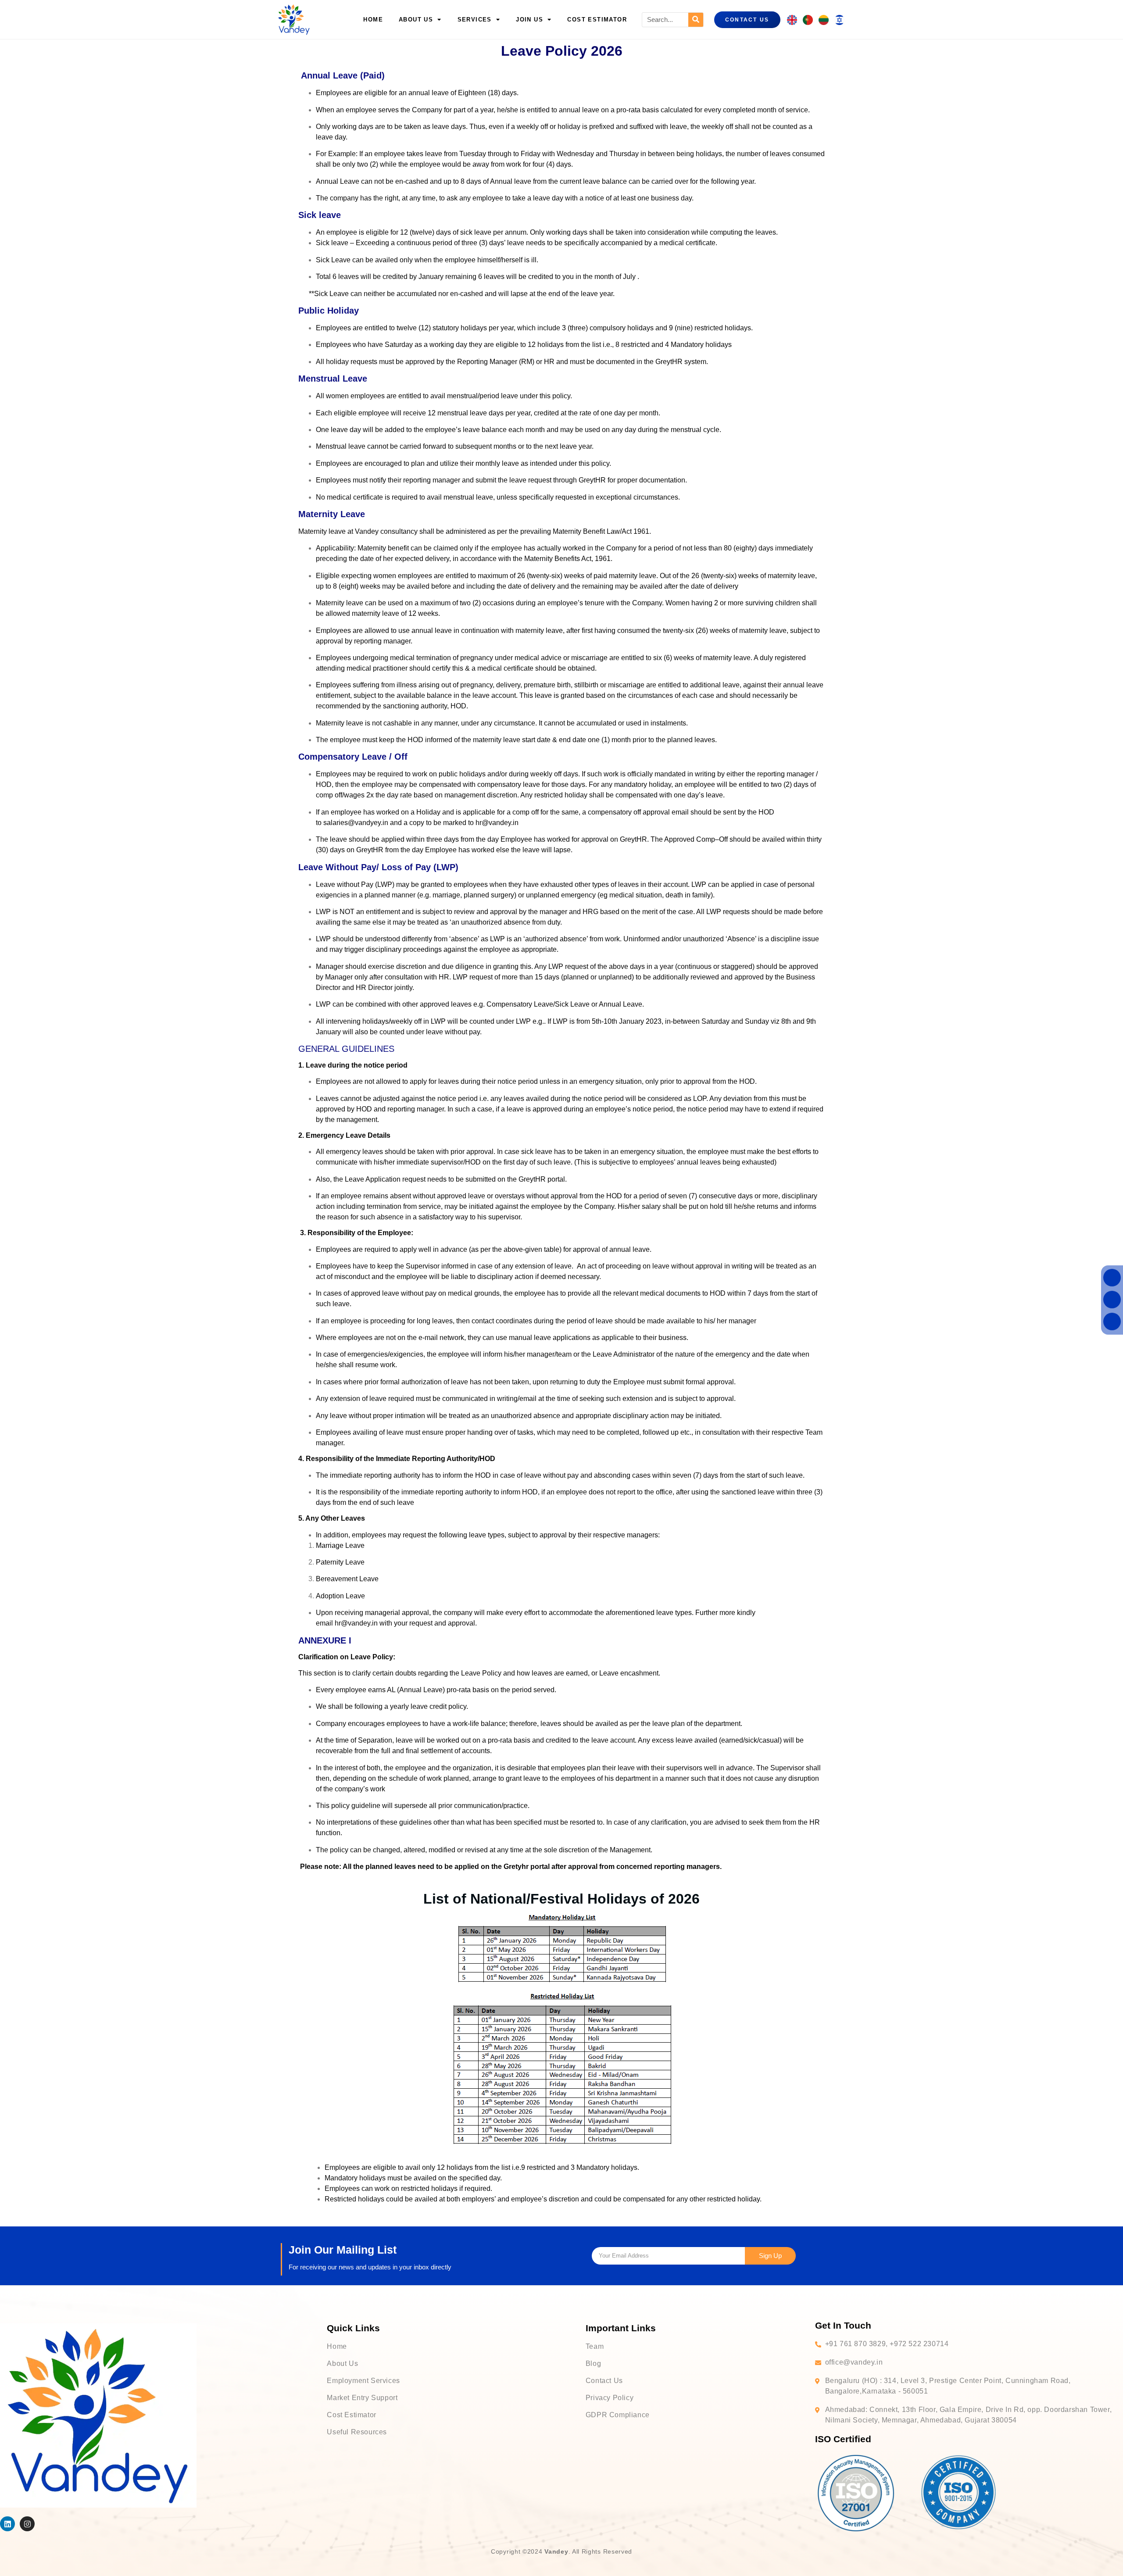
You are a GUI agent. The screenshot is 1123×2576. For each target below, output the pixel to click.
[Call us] (1112, 1277)
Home (373, 20)
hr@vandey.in (497, 823)
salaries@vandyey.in (356, 823)
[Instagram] (27, 2524)
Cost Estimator (597, 20)
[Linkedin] (7, 2524)
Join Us (529, 20)
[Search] (696, 20)
